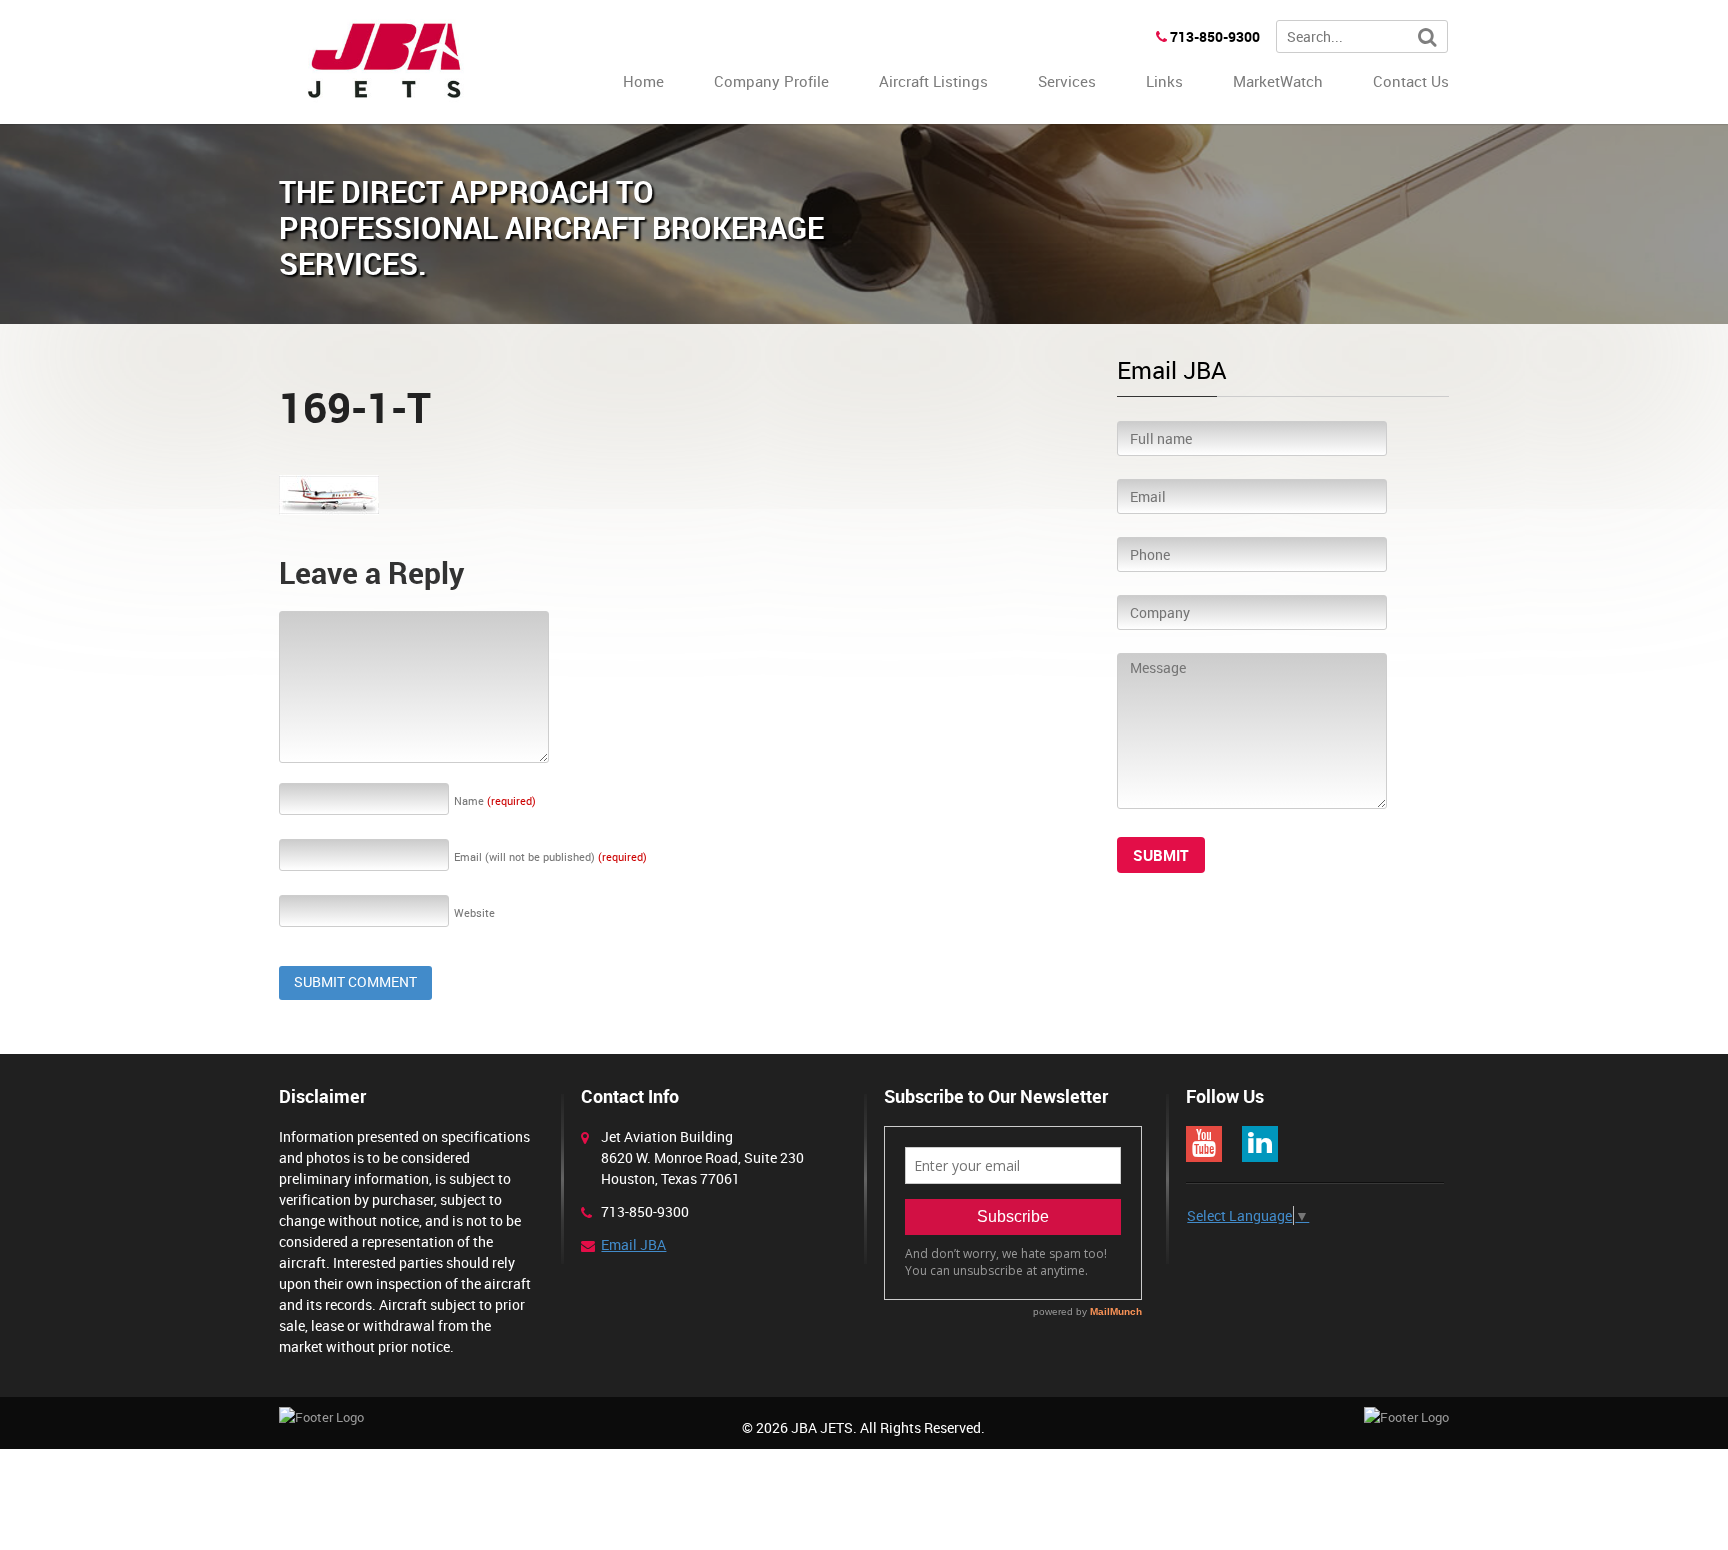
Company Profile (771, 81)
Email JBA (633, 1244)
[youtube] (1204, 1144)
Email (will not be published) (550, 856)
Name (495, 800)
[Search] (1427, 37)
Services (1067, 81)
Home (643, 81)
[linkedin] (1260, 1144)
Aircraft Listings (933, 81)
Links (1164, 81)
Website (474, 912)
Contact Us (1411, 81)
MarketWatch (1278, 81)
